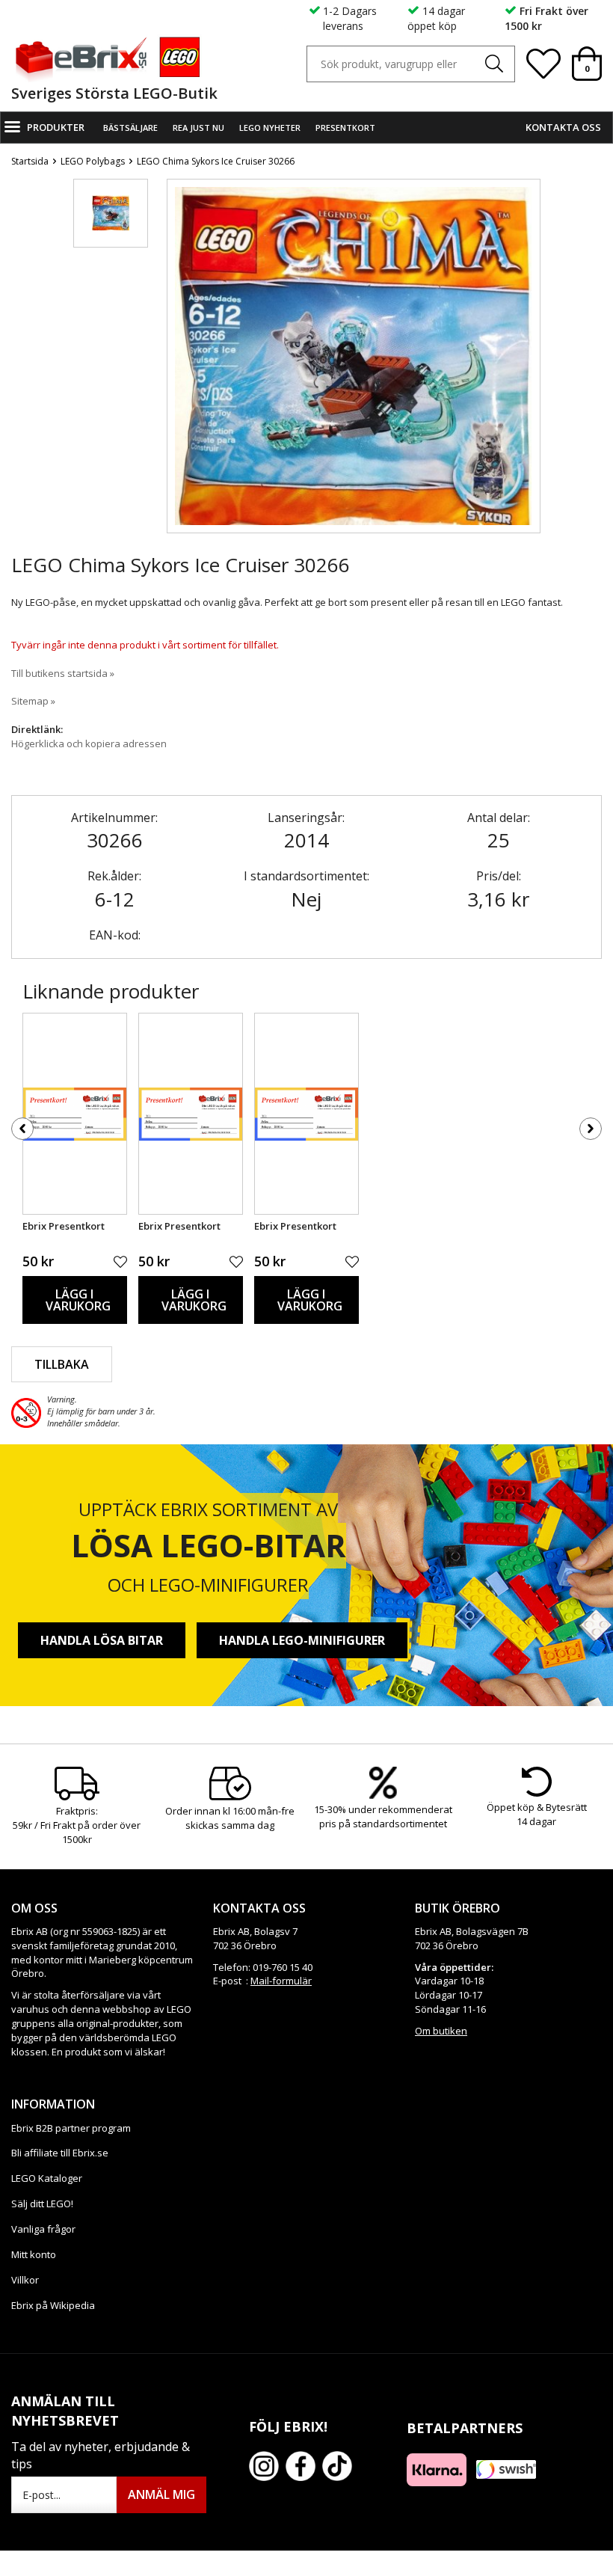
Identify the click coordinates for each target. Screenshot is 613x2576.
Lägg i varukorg (78, 1300)
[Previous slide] (179, 369)
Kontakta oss (563, 127)
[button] (111, 213)
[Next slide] (529, 369)
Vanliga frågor (43, 2229)
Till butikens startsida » (63, 673)
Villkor (25, 2280)
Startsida (30, 161)
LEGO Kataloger (47, 2178)
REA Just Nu (198, 128)
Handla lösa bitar (102, 1640)
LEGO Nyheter (270, 128)
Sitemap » (33, 701)
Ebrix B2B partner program (71, 2128)
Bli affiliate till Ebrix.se (60, 2153)
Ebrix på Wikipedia (53, 2305)
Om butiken (441, 2031)
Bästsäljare (130, 128)
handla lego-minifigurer (302, 1640)
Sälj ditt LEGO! (42, 2204)
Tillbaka (62, 1364)
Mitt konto (34, 2254)
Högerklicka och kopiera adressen (89, 743)
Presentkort (345, 128)
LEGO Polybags (93, 161)
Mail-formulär (281, 1981)
